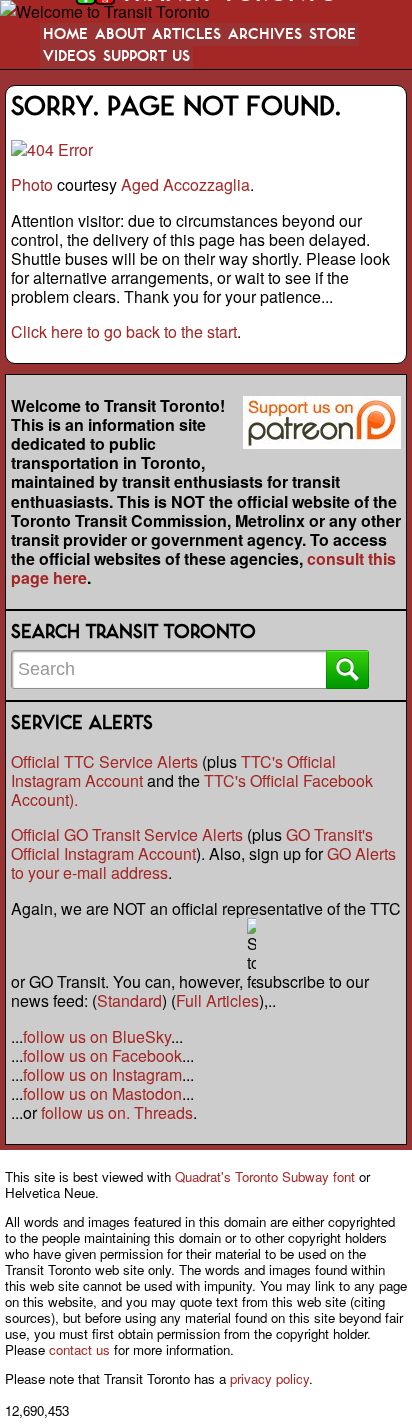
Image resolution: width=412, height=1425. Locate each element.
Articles (186, 35)
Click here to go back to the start (124, 331)
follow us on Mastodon (102, 1093)
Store (332, 35)
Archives (265, 35)
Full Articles (217, 1000)
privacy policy (269, 1378)
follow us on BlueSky (97, 1036)
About (120, 35)
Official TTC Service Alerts (104, 761)
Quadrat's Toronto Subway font (265, 1176)
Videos (69, 57)
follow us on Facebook (102, 1055)
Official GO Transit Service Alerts (127, 834)
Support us (146, 57)
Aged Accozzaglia (185, 184)
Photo (32, 184)
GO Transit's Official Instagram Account (192, 844)
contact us (79, 1349)
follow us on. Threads (117, 1112)
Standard (129, 1000)
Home (65, 35)
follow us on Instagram (102, 1074)
